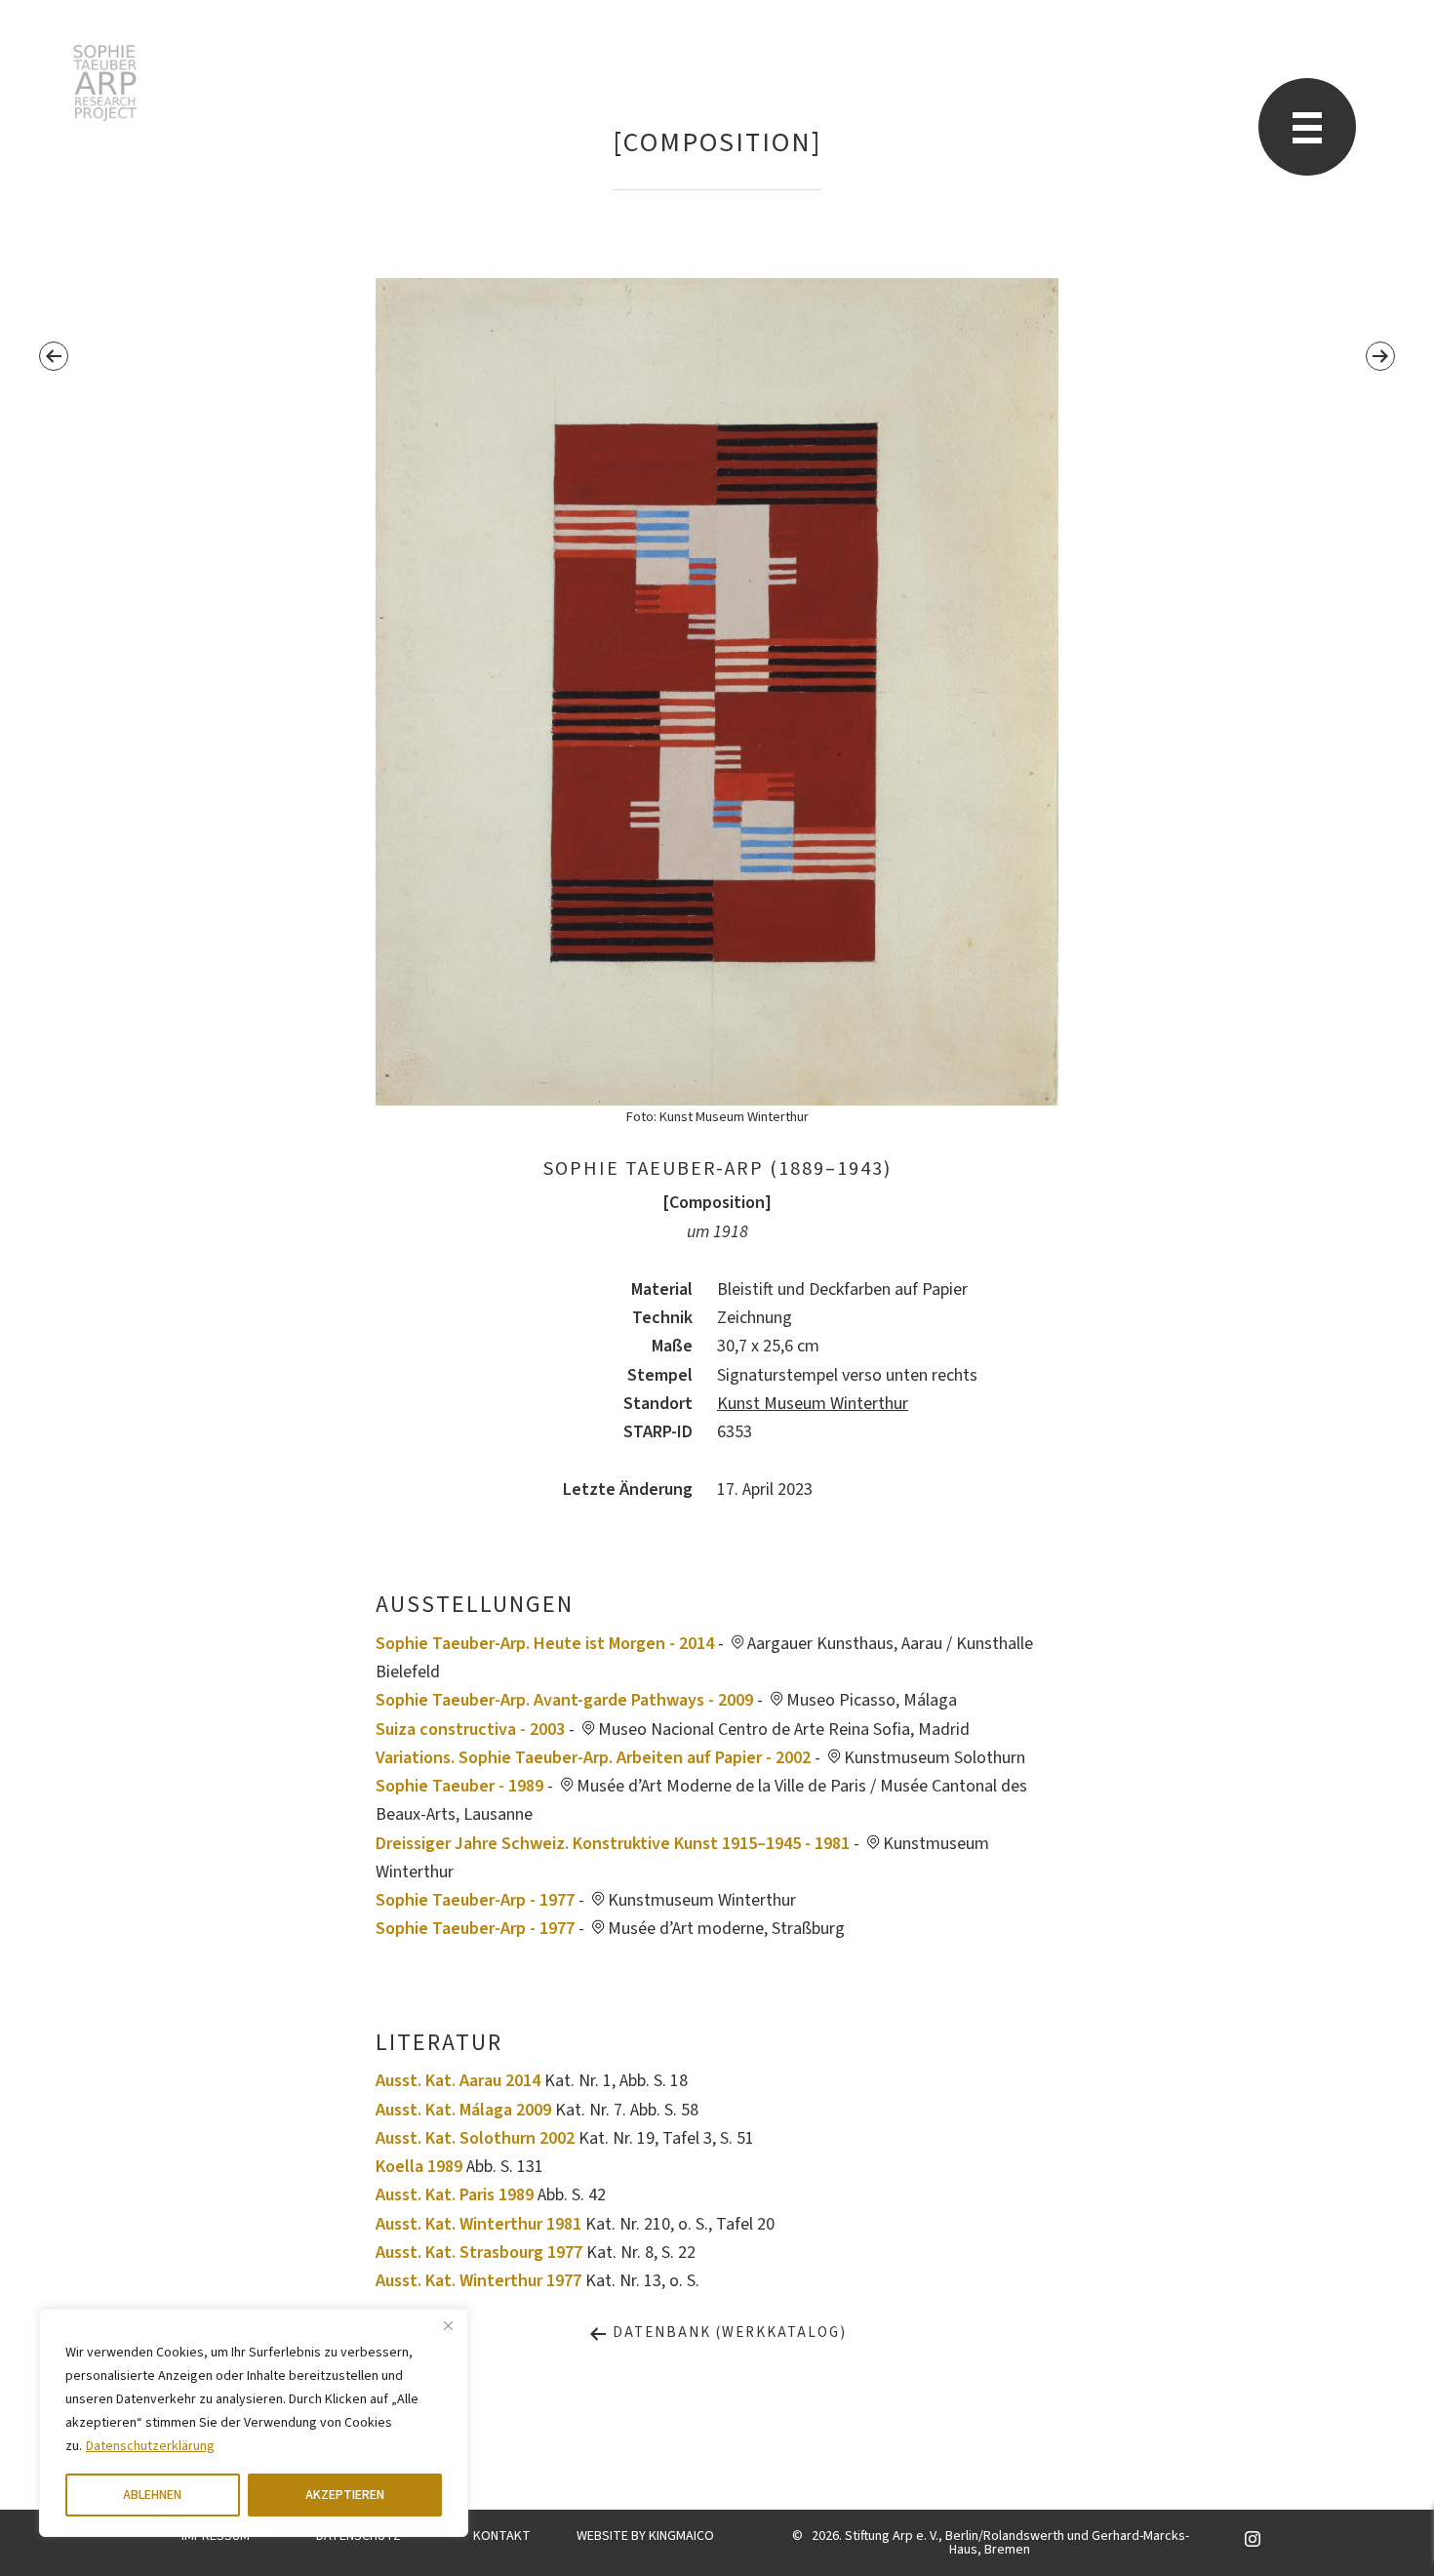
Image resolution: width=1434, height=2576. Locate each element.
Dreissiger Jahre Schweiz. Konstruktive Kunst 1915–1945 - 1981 (613, 1844)
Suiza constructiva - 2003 (470, 1730)
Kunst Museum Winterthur (813, 1404)
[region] (254, 2423)
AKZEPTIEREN (345, 2495)
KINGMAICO (681, 2536)
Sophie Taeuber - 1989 (459, 1786)
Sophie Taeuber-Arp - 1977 (475, 1900)
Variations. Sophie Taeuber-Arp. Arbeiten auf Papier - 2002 (593, 1758)
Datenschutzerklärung (150, 2446)
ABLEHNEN (152, 2495)
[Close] (448, 2325)
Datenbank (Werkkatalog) (727, 2333)
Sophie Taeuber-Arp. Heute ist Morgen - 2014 (545, 1644)
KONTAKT (502, 2536)
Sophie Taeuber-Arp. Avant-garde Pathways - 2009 (564, 1700)
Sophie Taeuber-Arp (105, 83)
